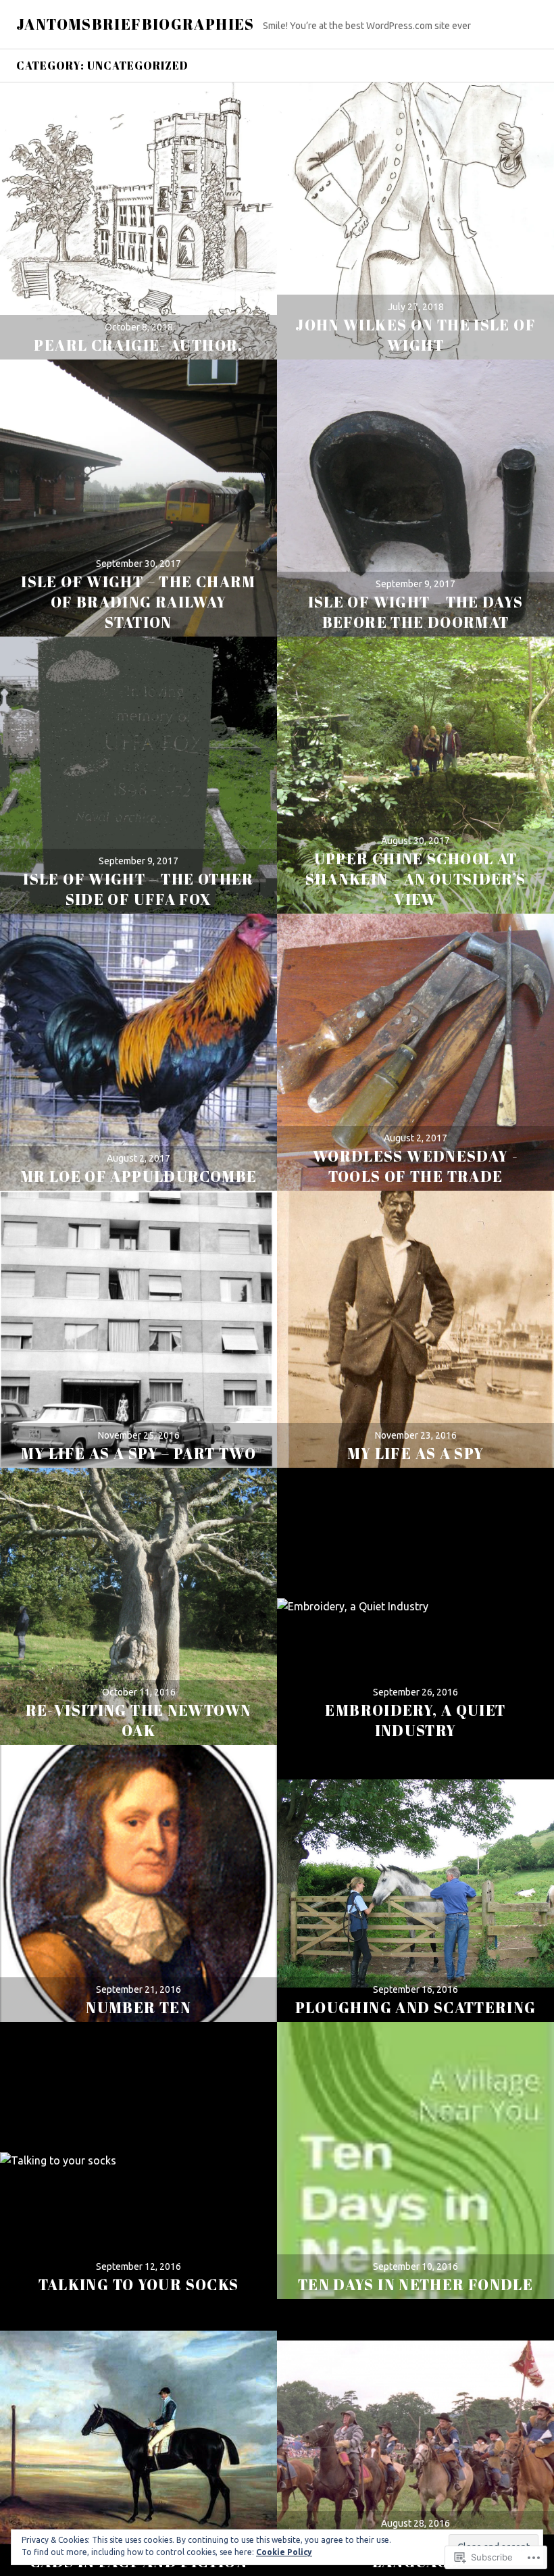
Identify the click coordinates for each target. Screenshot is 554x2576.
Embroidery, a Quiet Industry (415, 1720)
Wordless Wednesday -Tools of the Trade (416, 1166)
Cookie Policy (284, 2552)
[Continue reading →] (138, 221)
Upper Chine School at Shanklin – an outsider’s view (416, 879)
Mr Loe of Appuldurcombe (139, 1176)
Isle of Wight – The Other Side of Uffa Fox (138, 889)
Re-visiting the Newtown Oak (139, 1720)
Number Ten (138, 2007)
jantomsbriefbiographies (135, 24)
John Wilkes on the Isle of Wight (415, 335)
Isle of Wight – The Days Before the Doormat (416, 612)
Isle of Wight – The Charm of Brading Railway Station (138, 602)
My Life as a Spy (416, 1453)
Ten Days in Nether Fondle (415, 2284)
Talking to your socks (139, 2284)
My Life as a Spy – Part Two (138, 1453)
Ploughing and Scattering (416, 2007)
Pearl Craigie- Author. (138, 345)
